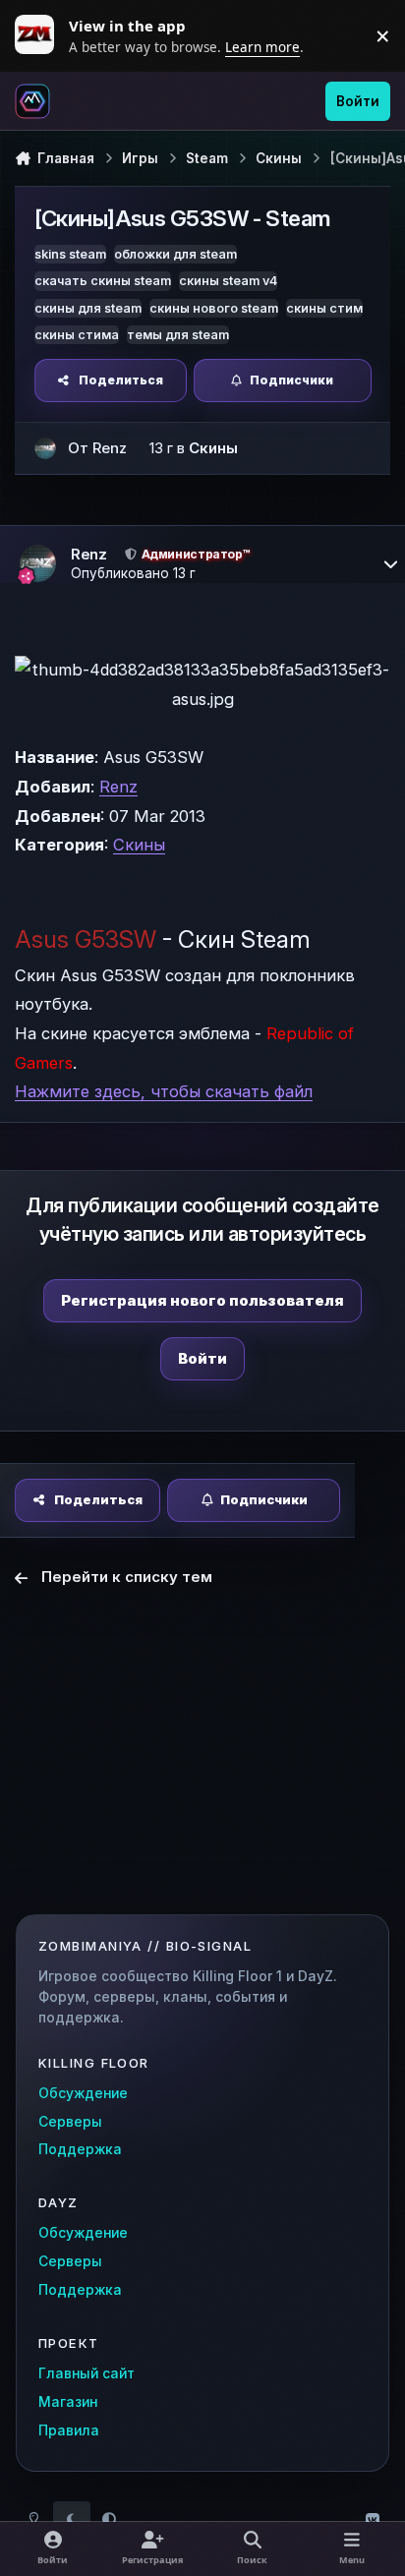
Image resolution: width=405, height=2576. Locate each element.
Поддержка (80, 2149)
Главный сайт (87, 2373)
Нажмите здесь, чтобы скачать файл (164, 1091)
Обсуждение (83, 2093)
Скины (213, 448)
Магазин (68, 2402)
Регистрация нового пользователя (202, 1300)
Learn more (39, 35)
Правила (69, 2430)
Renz (118, 787)
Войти (202, 1358)
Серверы (70, 2122)
